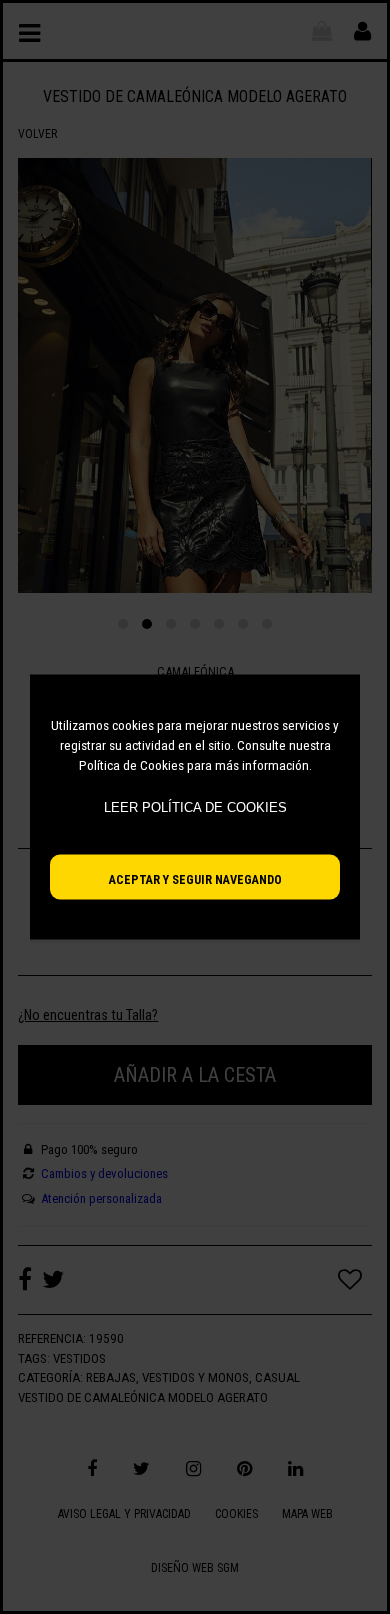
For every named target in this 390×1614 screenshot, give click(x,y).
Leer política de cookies (195, 807)
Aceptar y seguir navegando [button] (195, 879)
